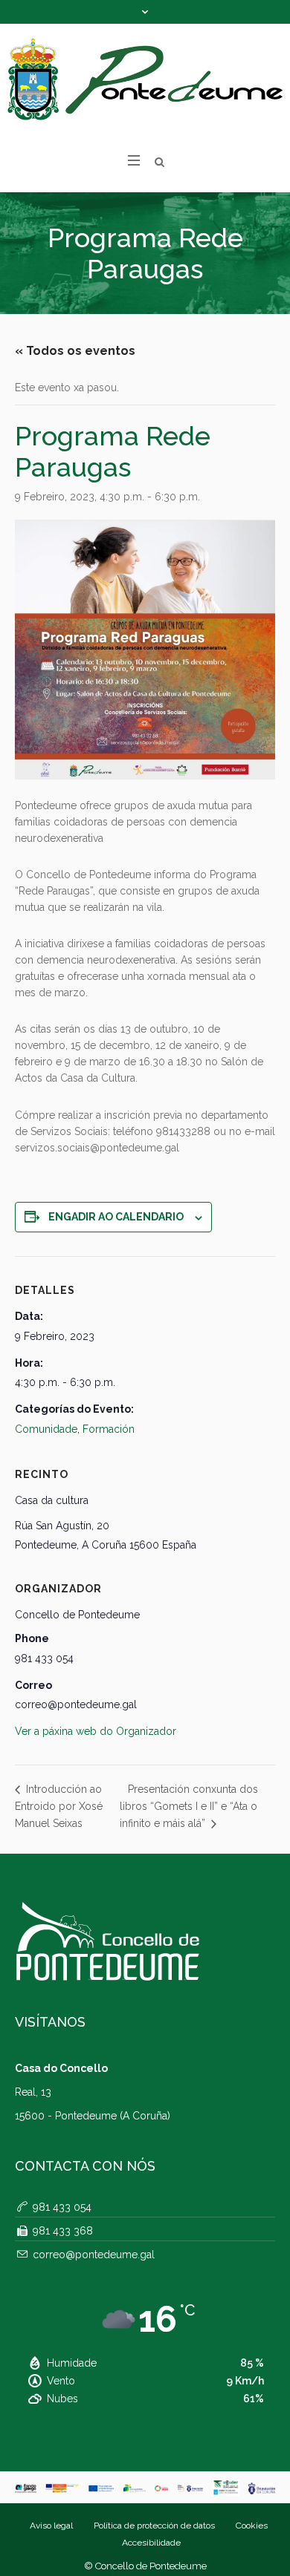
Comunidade (46, 1429)
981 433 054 (62, 2207)
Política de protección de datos (154, 2526)
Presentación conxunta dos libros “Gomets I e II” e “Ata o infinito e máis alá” (189, 1806)
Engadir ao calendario (116, 1217)
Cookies (252, 2526)
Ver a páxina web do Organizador (96, 1731)
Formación (109, 1429)
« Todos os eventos (75, 351)
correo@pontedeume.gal (94, 2255)
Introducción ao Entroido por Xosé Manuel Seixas (59, 1806)
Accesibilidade (151, 2543)
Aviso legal (51, 2526)
